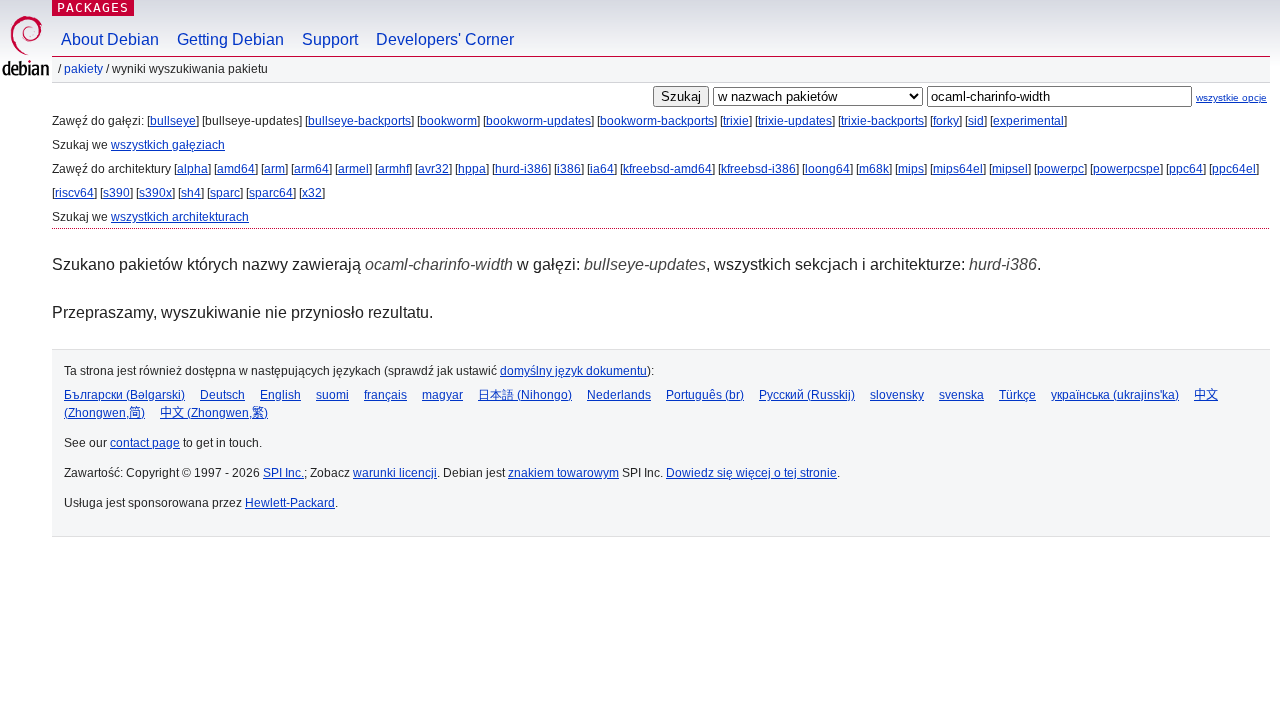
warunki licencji (395, 473)
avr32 (433, 169)
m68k (874, 169)
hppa (472, 169)
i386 (569, 169)
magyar (442, 395)
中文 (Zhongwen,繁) (214, 413)
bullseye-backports (359, 121)
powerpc (1060, 169)
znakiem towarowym (563, 473)
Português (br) (705, 395)
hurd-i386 (521, 169)
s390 (116, 193)
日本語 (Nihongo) (525, 395)
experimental (1028, 121)
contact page (145, 443)
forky (946, 121)
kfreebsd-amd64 (667, 169)
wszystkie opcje (1231, 97)
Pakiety (83, 69)
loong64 (827, 169)
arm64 (311, 169)
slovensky (897, 395)
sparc (225, 193)
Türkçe (1017, 395)
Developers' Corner (445, 39)
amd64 (236, 169)
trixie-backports (882, 121)
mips (911, 169)
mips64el (958, 169)
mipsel (1010, 169)
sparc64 (271, 193)
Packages (93, 7)
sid (976, 121)
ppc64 (1186, 169)
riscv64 (74, 193)
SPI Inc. (283, 473)
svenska (961, 395)
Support (330, 39)
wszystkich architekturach (180, 217)
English (280, 395)
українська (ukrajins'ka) (1115, 395)
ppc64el (1234, 169)
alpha (192, 169)
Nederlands (619, 395)
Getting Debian (230, 39)
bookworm (448, 121)
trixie (736, 121)
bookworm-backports (657, 121)
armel (353, 169)
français (385, 395)
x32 (312, 193)
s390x (155, 193)
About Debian (110, 39)
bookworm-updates (538, 121)
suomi (332, 395)
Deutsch (222, 395)
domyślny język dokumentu (573, 371)
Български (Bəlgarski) (124, 395)
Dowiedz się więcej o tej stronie (751, 473)
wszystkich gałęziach (168, 145)
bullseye (173, 121)
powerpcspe (1126, 169)
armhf (393, 169)
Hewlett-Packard (290, 503)
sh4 (191, 193)
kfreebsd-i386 (758, 169)
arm (274, 169)
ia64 (602, 169)
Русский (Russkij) (807, 395)
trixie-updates (795, 121)
